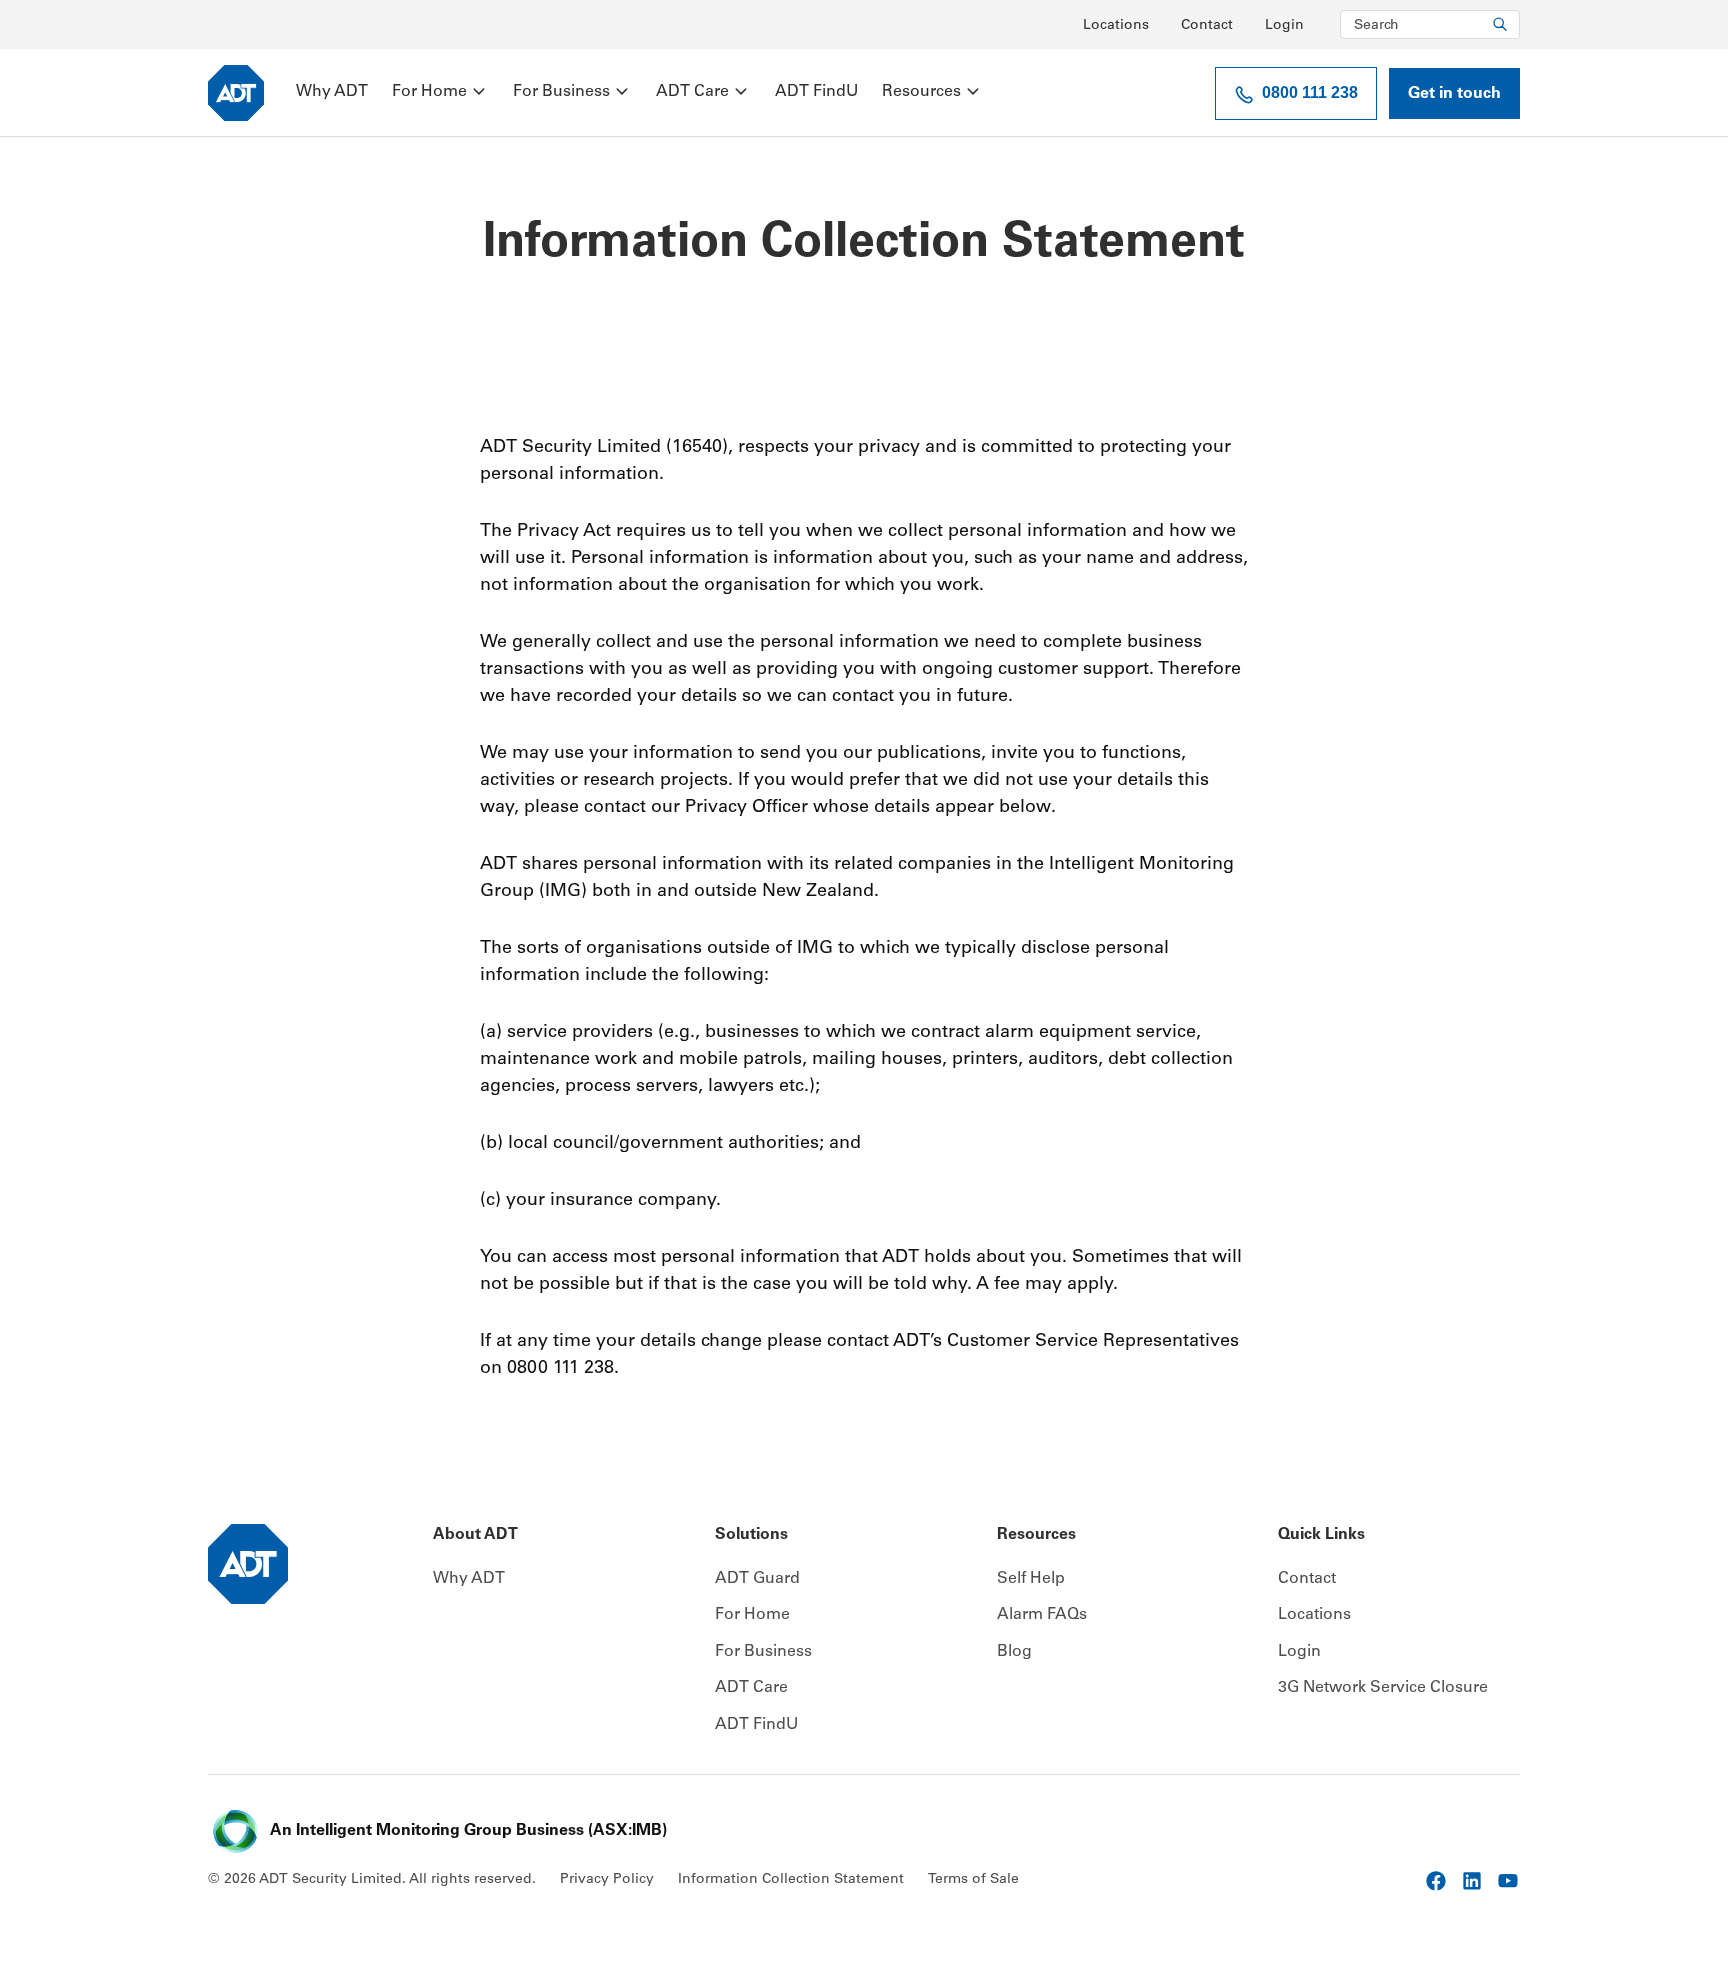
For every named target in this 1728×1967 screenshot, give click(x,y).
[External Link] (1436, 1881)
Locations (1116, 26)
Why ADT (332, 92)
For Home (429, 92)
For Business (561, 92)
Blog (1014, 1652)
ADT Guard (757, 1579)
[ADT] (236, 93)
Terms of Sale (973, 1880)
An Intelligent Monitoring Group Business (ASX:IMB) (468, 1831)
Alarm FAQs (1042, 1615)
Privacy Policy (607, 1880)
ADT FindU (816, 92)
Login (1284, 26)
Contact (1207, 26)
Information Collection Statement (791, 1880)
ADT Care (692, 92)
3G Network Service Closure (1383, 1688)
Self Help (1031, 1579)
